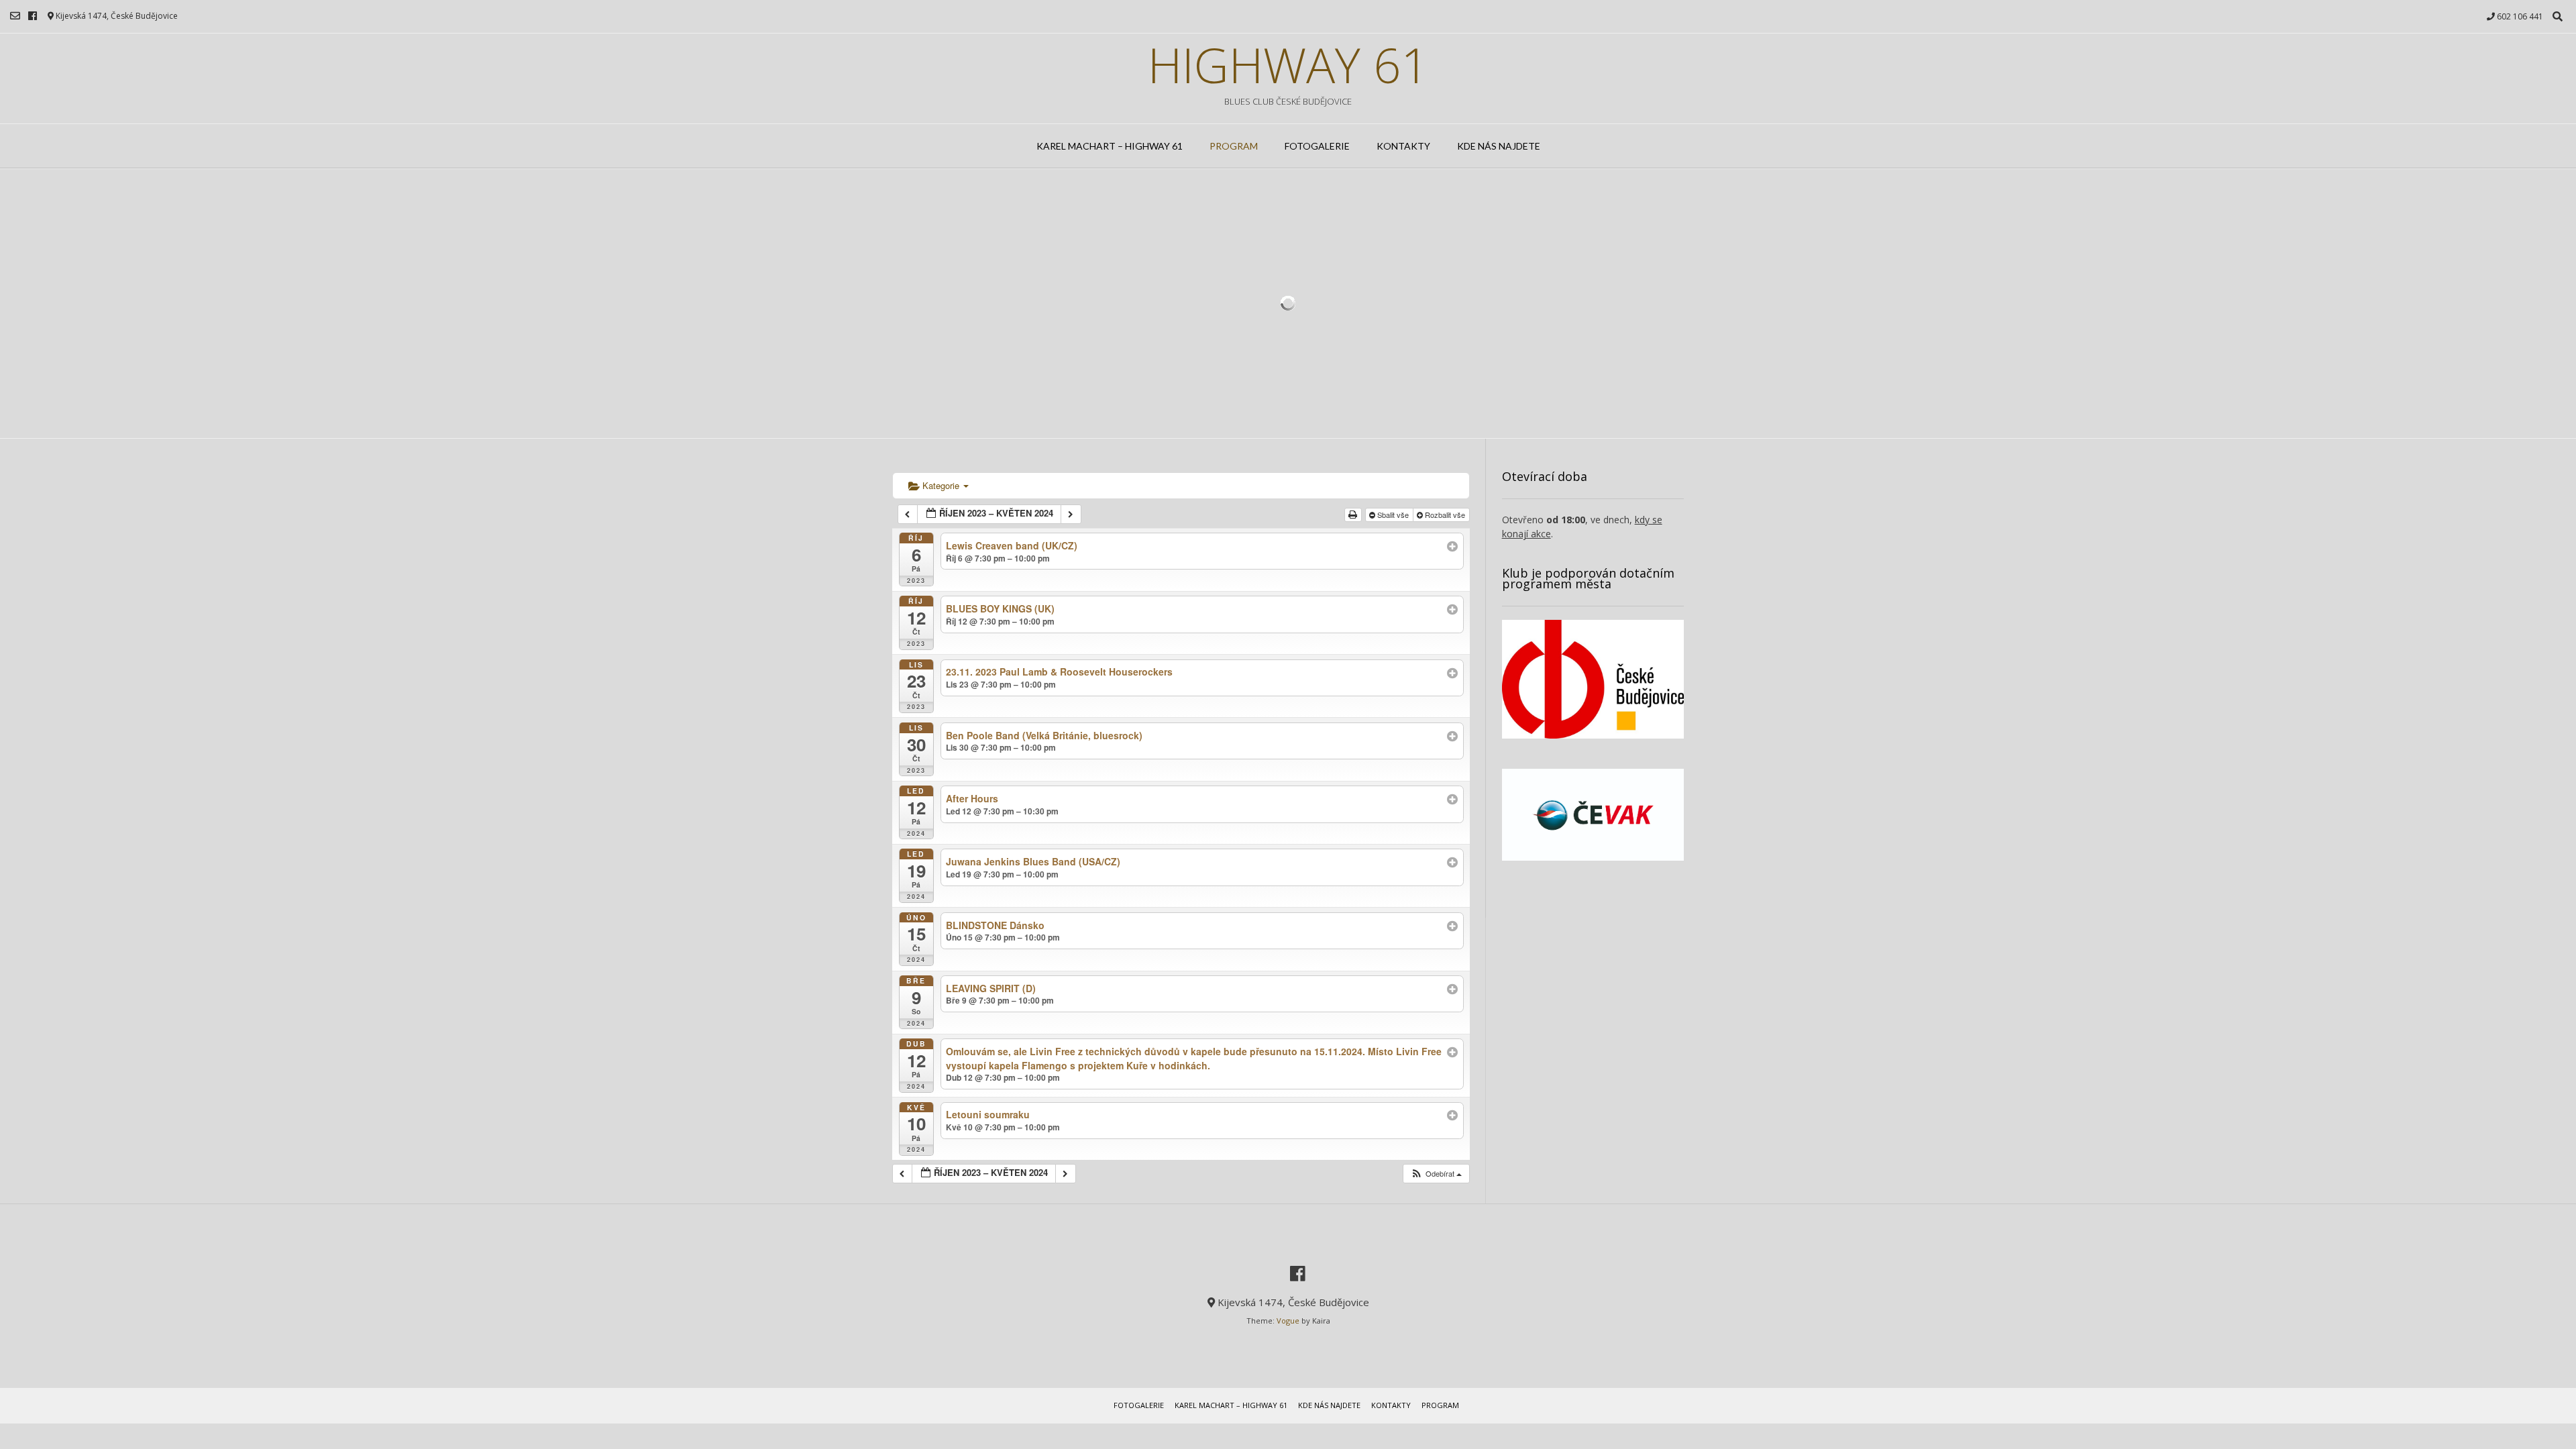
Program (1234, 146)
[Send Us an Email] (15, 16)
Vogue (1288, 1321)
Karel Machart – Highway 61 (1110, 146)
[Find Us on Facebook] (33, 16)
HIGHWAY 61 (1288, 64)
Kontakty (1403, 146)
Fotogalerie (1317, 146)
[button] (1436, 1174)
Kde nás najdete (1499, 146)
